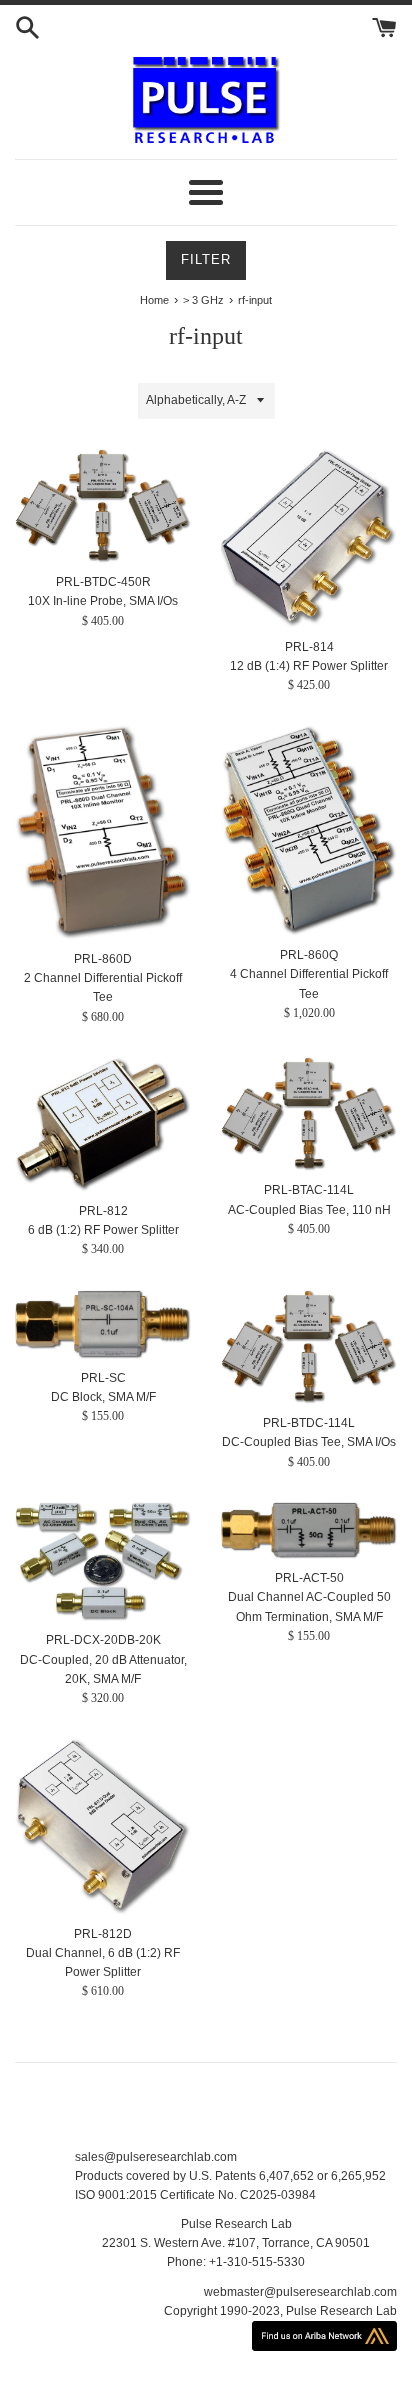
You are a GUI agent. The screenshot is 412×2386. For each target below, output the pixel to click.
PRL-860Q (309, 955)
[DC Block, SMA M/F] (103, 1324)
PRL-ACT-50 (309, 1578)
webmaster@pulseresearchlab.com (300, 2292)
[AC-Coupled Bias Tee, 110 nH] (309, 1114)
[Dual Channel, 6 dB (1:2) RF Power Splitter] (103, 1826)
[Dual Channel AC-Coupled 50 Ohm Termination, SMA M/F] (309, 1530)
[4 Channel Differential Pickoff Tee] (309, 830)
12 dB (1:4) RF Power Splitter (309, 666)
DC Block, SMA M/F (103, 1397)
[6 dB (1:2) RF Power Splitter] (103, 1124)
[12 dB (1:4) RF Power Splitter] (309, 538)
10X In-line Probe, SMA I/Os (103, 601)
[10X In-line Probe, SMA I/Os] (103, 506)
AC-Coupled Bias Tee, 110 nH (309, 1210)
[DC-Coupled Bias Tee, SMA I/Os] (309, 1347)
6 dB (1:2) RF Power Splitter (103, 1230)
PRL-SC (103, 1378)
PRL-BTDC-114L (309, 1423)
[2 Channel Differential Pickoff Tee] (103, 832)
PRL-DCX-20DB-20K (103, 1640)
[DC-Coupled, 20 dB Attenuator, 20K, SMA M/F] (103, 1562)
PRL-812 (103, 1211)
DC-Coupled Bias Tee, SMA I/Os (309, 1442)
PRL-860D (103, 959)
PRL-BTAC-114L (309, 1190)
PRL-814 (309, 647)
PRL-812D (103, 1934)
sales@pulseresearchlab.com (156, 2157)
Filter (206, 259)
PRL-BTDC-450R (103, 582)
